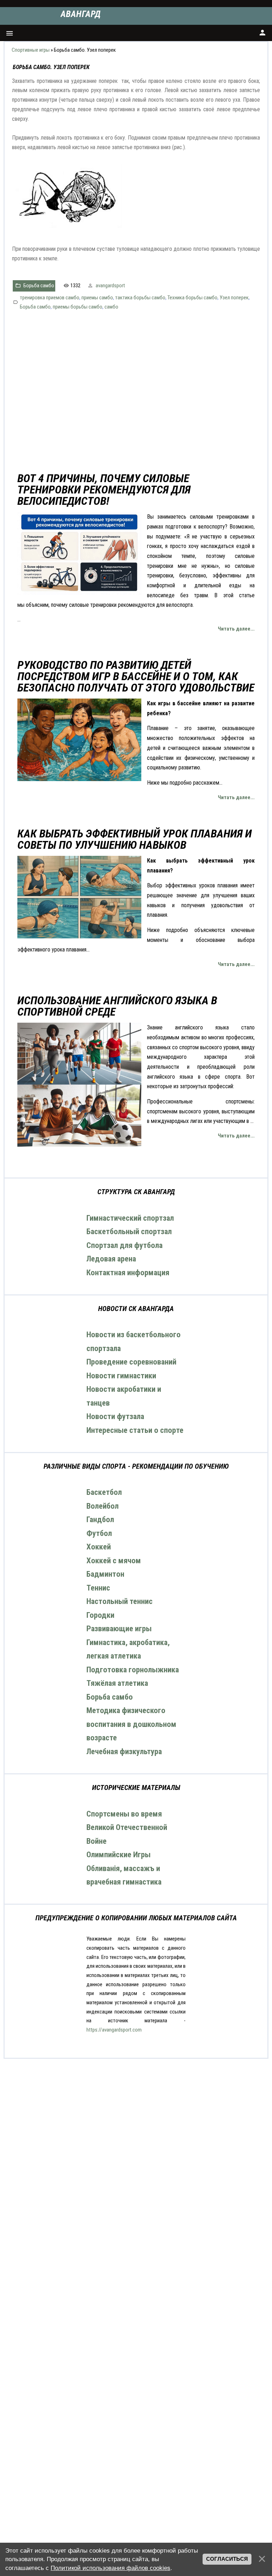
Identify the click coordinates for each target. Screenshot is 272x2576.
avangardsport (110, 286)
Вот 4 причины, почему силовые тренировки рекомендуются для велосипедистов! (104, 490)
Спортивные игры (31, 50)
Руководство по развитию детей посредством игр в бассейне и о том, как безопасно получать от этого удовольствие (136, 676)
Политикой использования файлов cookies (110, 2568)
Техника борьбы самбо (192, 298)
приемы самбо (97, 298)
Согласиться (227, 2559)
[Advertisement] (136, 392)
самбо (111, 307)
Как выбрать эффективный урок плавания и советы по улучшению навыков (135, 839)
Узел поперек (234, 298)
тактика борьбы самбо (140, 298)
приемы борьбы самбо (78, 307)
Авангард (81, 14)
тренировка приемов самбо (50, 298)
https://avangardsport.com (114, 2030)
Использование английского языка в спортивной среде (117, 1006)
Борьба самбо (39, 286)
